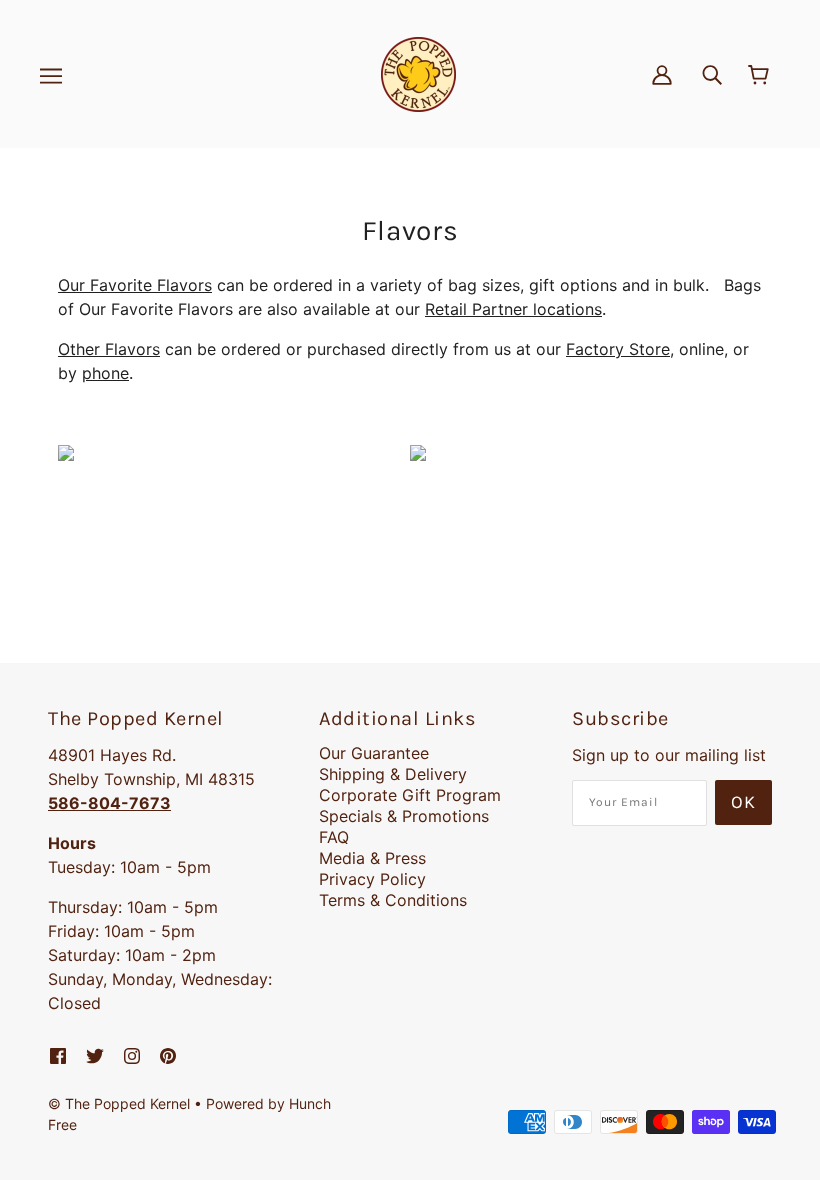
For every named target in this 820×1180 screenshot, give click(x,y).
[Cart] (761, 76)
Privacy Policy (372, 879)
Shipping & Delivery (393, 774)
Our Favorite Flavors (135, 285)
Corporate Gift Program (410, 795)
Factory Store (618, 349)
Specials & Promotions (404, 816)
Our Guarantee (374, 753)
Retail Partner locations (513, 309)
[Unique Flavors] (418, 451)
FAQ (334, 837)
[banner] (418, 72)
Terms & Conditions (393, 900)
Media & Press (372, 858)
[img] (712, 74)
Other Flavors (109, 349)
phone (105, 373)
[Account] (662, 74)
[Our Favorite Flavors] (66, 451)
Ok (743, 802)
